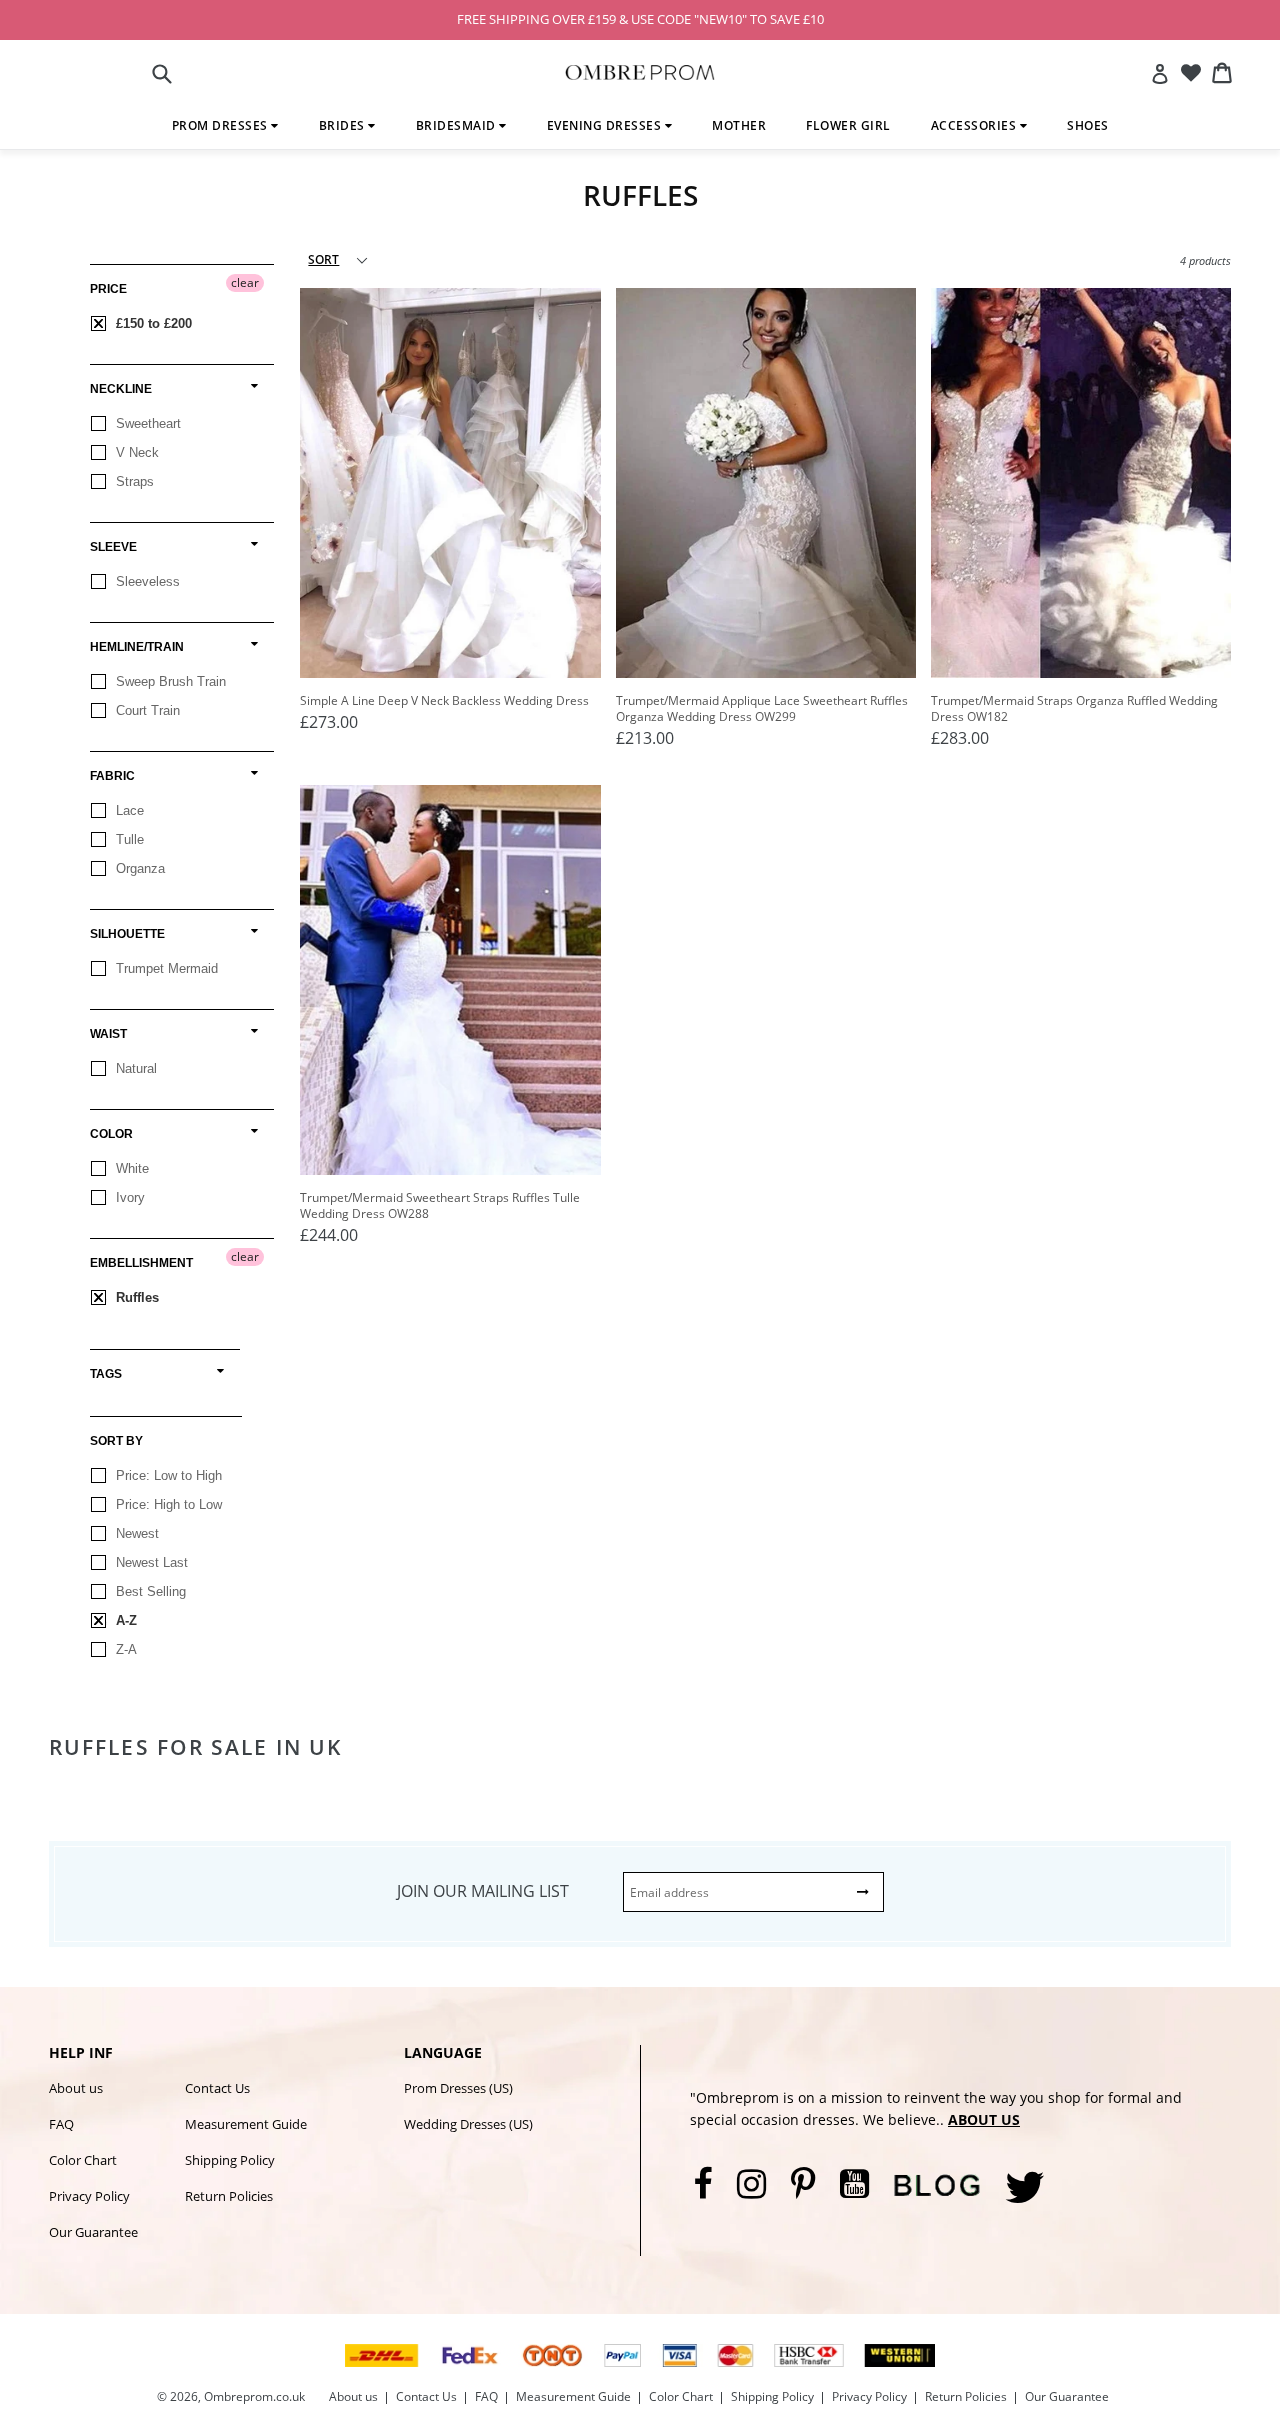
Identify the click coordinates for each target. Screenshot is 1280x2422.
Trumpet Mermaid (165, 968)
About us (76, 2088)
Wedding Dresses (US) (468, 2124)
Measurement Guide (246, 2124)
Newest (135, 1533)
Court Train (146, 710)
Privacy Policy (89, 2196)
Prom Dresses (222, 125)
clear (245, 282)
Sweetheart (146, 423)
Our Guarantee (93, 2232)
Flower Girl (848, 125)
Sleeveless (146, 581)
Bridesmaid (458, 125)
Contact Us (217, 2088)
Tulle (128, 839)
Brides (344, 125)
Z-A (124, 1649)
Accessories (975, 125)
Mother (739, 125)
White (130, 1168)
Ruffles (135, 1297)
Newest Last (150, 1562)
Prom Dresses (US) (458, 2088)
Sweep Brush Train (169, 681)
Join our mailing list (483, 1891)
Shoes (1088, 125)
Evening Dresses (606, 125)
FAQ (61, 2124)
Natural (134, 1068)
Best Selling (149, 1591)
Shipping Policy (230, 2160)
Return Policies (229, 2196)
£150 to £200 (152, 323)
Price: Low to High (167, 1475)
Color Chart (83, 2160)
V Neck (135, 452)
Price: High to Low (167, 1504)
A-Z (124, 1620)
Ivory (128, 1197)
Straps (133, 481)
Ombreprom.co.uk (254, 2396)
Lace (128, 810)
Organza (138, 868)
